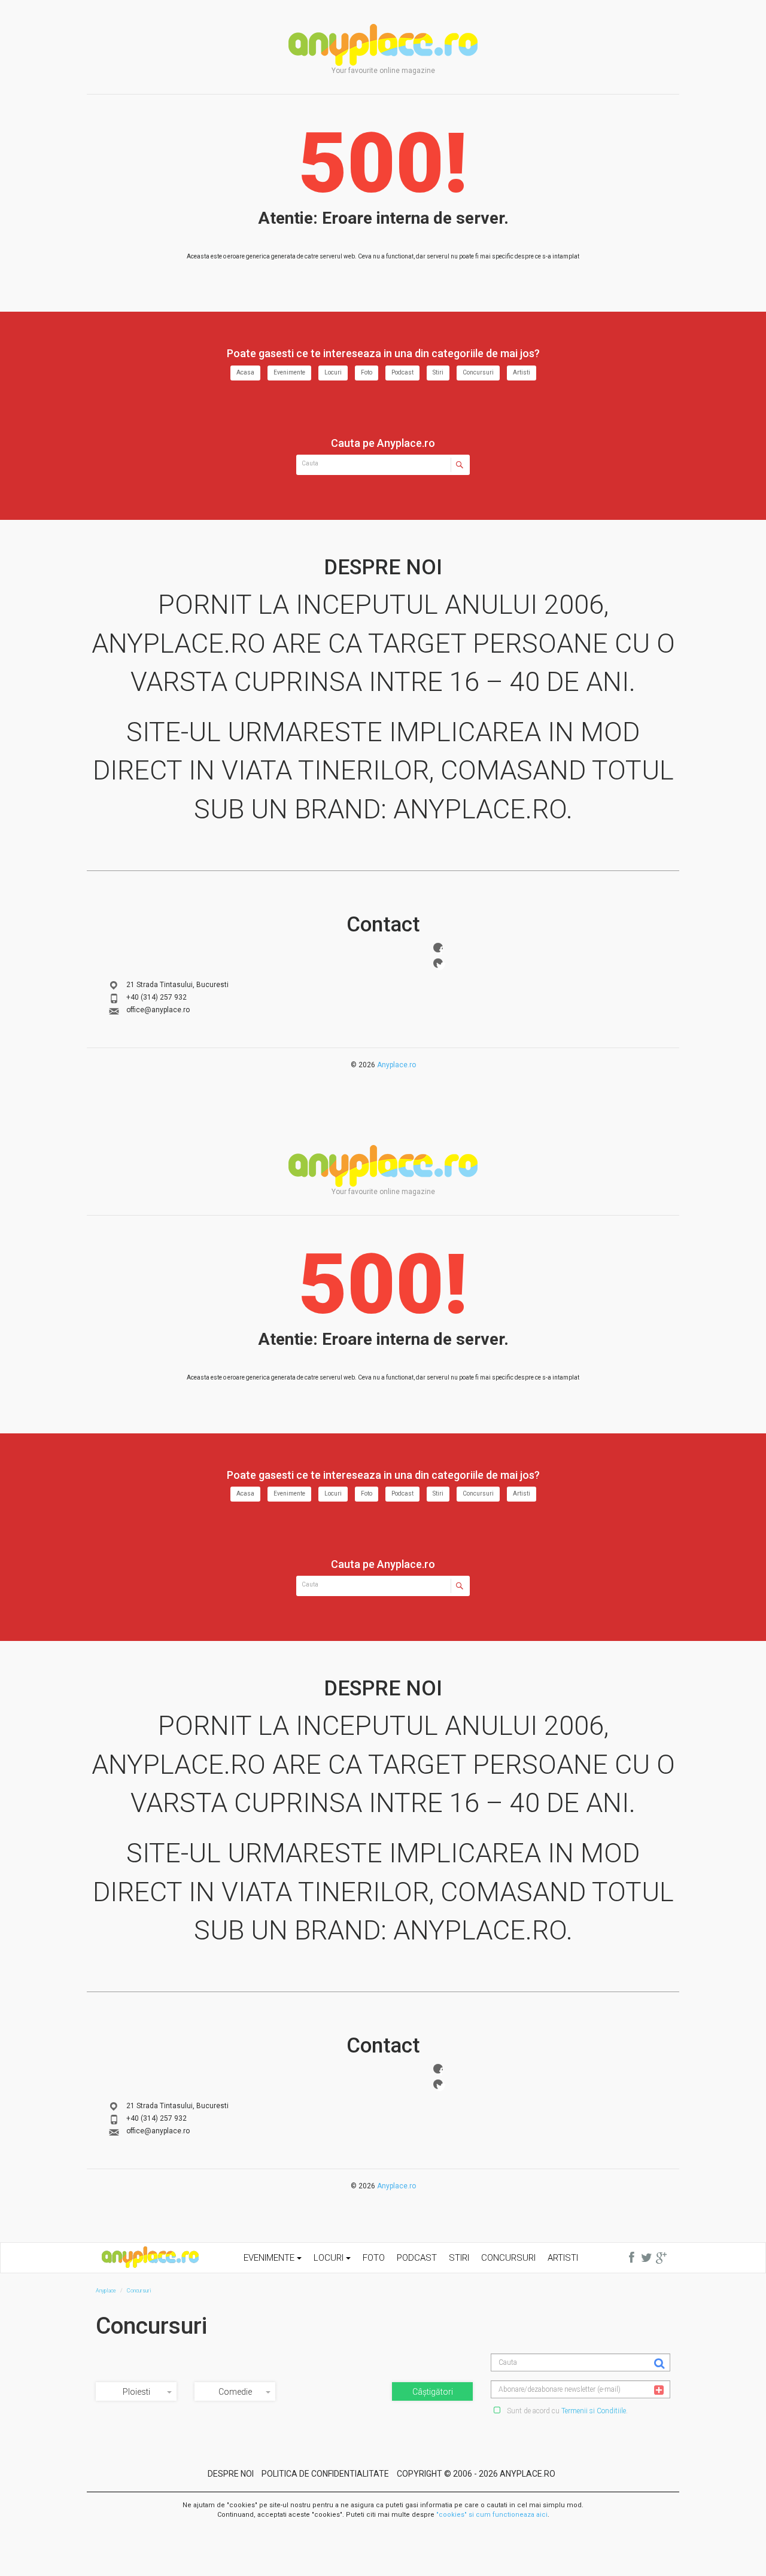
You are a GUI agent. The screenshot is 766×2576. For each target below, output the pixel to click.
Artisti (522, 372)
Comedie (235, 2392)
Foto (367, 372)
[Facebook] (438, 948)
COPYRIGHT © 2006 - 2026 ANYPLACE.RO (476, 2474)
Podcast (402, 372)
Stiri (438, 372)
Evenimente (289, 372)
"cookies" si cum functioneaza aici (492, 2515)
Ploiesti (136, 2392)
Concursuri (478, 372)
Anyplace (383, 45)
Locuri (333, 372)
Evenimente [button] (270, 2258)
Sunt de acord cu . (566, 2411)
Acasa (245, 372)
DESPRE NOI (231, 2474)
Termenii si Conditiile (594, 2411)
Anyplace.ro (396, 1065)
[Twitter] (438, 963)
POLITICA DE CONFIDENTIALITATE (325, 2474)
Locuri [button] (330, 2258)
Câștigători (433, 2392)
